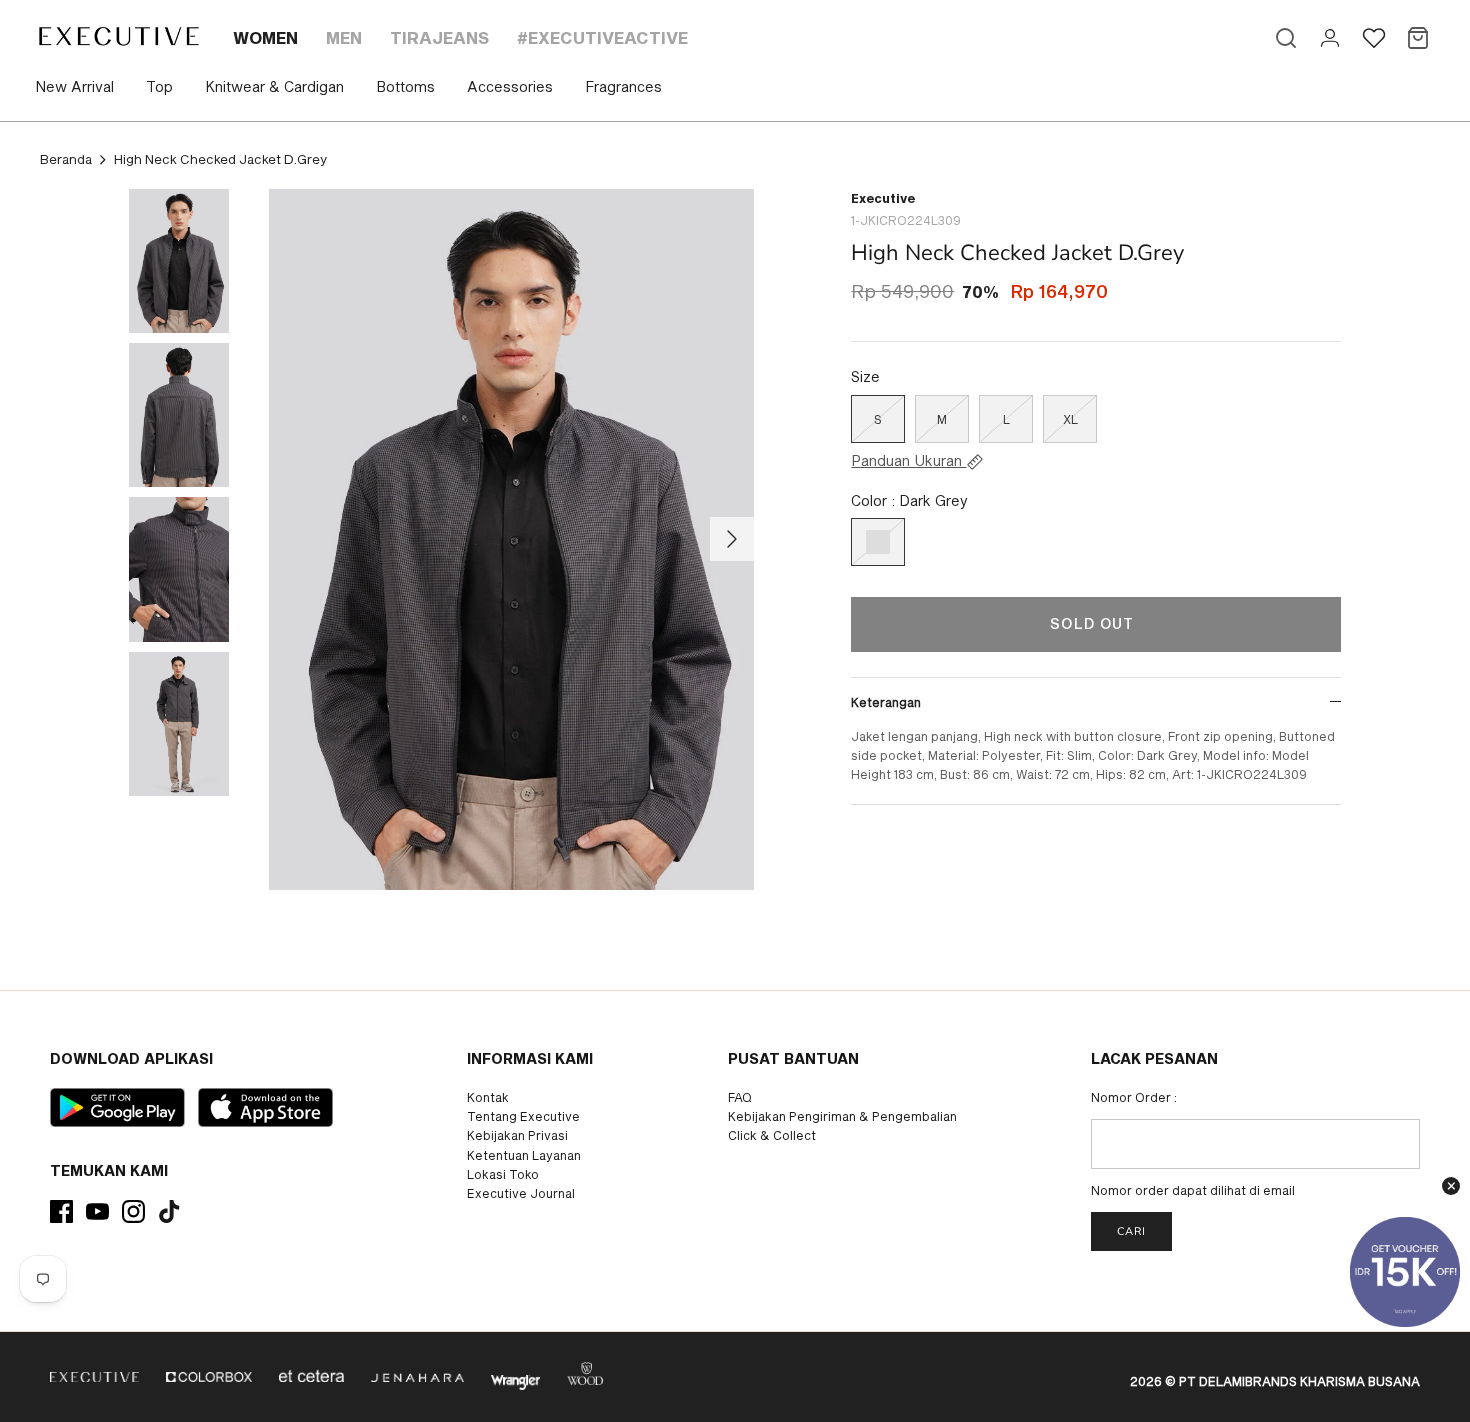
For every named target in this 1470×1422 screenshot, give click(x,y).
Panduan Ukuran (908, 461)
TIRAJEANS (439, 37)
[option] (512, 540)
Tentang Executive (523, 1116)
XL (1070, 419)
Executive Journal (521, 1193)
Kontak (488, 1097)
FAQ (740, 1097)
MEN (344, 37)
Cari (1131, 1231)
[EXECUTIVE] (117, 36)
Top (159, 86)
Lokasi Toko (503, 1174)
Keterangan (886, 702)
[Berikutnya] (732, 539)
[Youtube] (97, 1211)
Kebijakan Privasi (517, 1135)
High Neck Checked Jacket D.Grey (220, 159)
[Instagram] (133, 1211)
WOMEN (265, 37)
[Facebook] (61, 1211)
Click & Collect (772, 1135)
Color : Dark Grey (909, 500)
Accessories (510, 86)
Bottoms (405, 86)
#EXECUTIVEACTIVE (602, 37)
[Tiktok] (169, 1211)
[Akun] (1330, 38)
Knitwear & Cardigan (274, 86)
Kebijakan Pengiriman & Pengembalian (842, 1116)
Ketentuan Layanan (524, 1155)
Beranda (66, 159)
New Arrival (74, 86)
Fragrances (623, 86)
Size (865, 376)
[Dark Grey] (878, 542)
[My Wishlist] (1374, 38)
